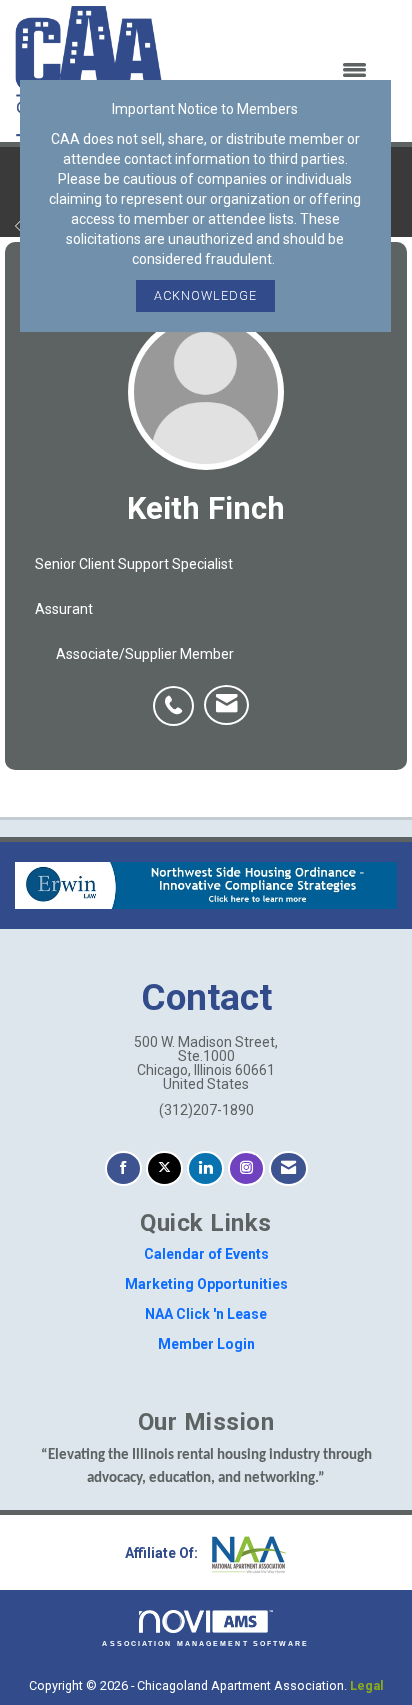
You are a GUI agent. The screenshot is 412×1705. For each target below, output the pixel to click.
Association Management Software (205, 1643)
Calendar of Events (206, 1254)
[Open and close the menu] (278, 71)
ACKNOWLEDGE (205, 295)
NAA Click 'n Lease (206, 1314)
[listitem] (178, 695)
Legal (367, 1685)
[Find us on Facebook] (123, 1168)
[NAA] (247, 1553)
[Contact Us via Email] (288, 1168)
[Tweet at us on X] (164, 1168)
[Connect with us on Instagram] (246, 1168)
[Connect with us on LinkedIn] (205, 1168)
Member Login (206, 1344)
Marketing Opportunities (206, 1284)
